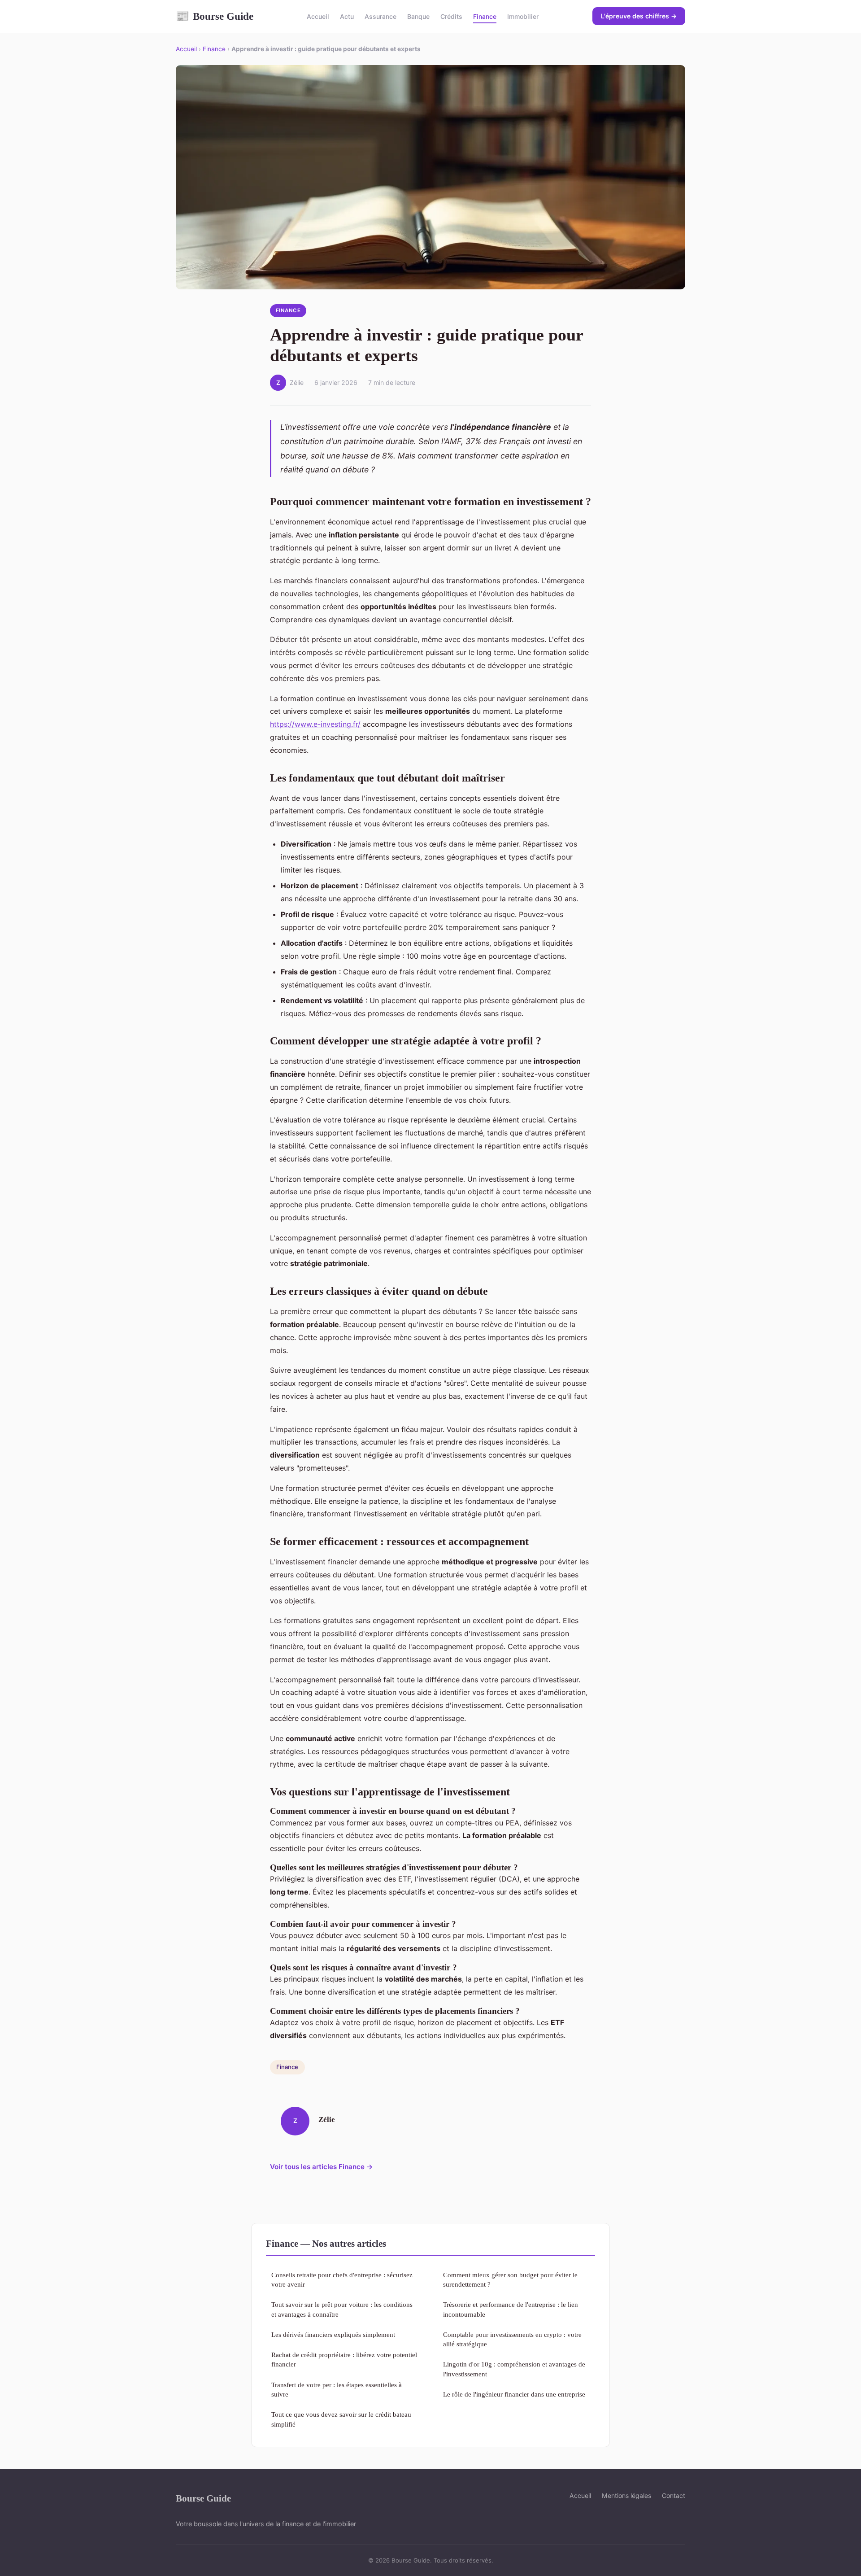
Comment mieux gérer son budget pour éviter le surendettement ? (510, 2279)
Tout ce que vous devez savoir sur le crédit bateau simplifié (341, 2419)
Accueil (318, 16)
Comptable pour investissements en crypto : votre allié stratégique (512, 2339)
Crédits (451, 16)
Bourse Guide (215, 16)
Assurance (380, 16)
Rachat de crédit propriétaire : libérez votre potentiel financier (344, 2359)
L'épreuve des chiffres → (639, 16)
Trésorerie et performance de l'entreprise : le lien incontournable (511, 2309)
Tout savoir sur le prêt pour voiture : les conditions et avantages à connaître (342, 2309)
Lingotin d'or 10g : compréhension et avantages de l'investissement (514, 2369)
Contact (674, 2495)
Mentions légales (626, 2495)
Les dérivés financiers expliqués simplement (333, 2334)
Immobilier (523, 16)
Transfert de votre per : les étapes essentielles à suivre (337, 2389)
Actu (347, 16)
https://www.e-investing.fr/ (315, 724)
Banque (418, 16)
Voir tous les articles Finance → (322, 2167)
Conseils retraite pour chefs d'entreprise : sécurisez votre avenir (342, 2279)
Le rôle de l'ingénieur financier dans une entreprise (514, 2394)
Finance (485, 16)
